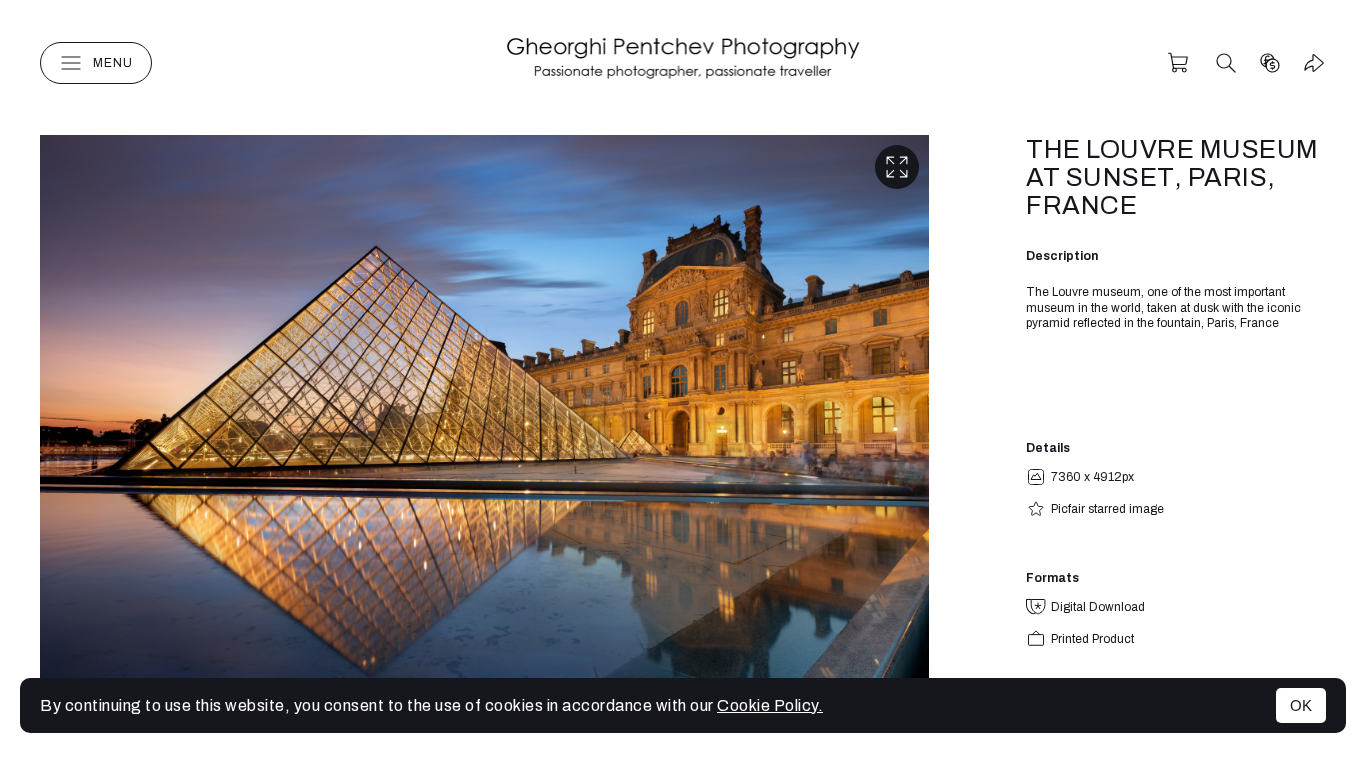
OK (1301, 705)
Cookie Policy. (770, 705)
